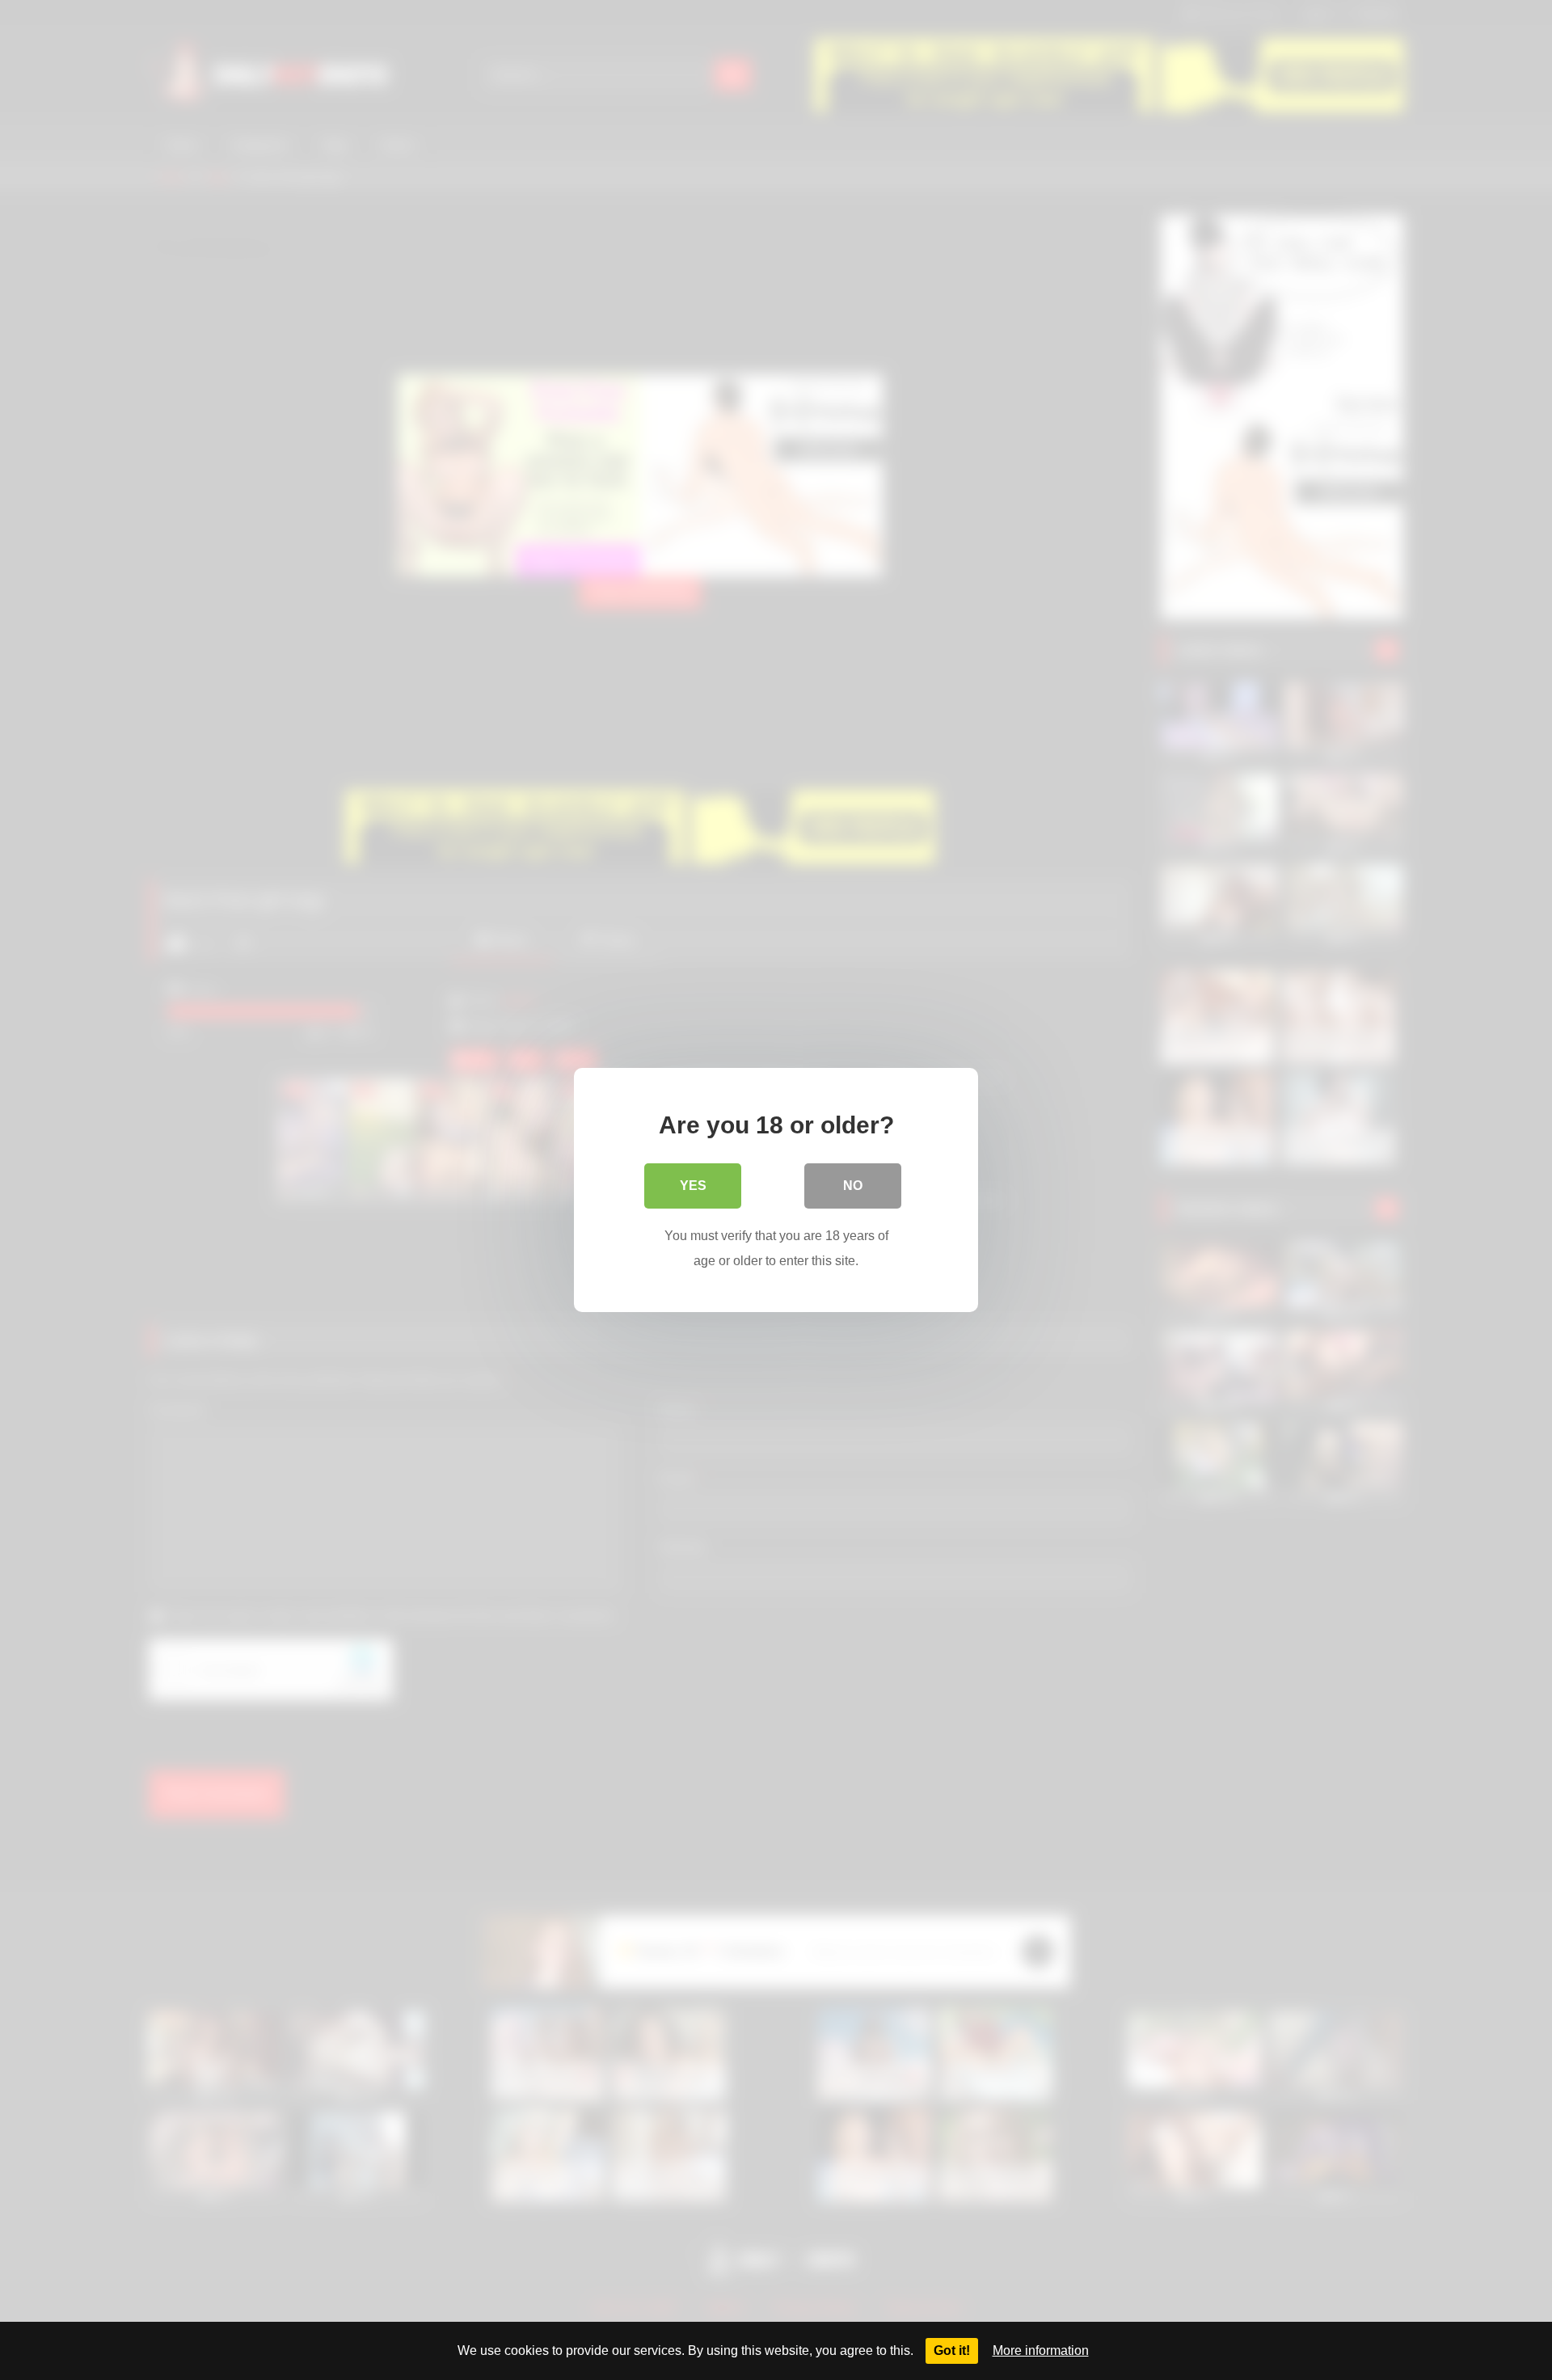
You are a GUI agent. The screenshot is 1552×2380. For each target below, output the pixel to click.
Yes (693, 1186)
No (853, 1186)
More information (1041, 2350)
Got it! (952, 2350)
